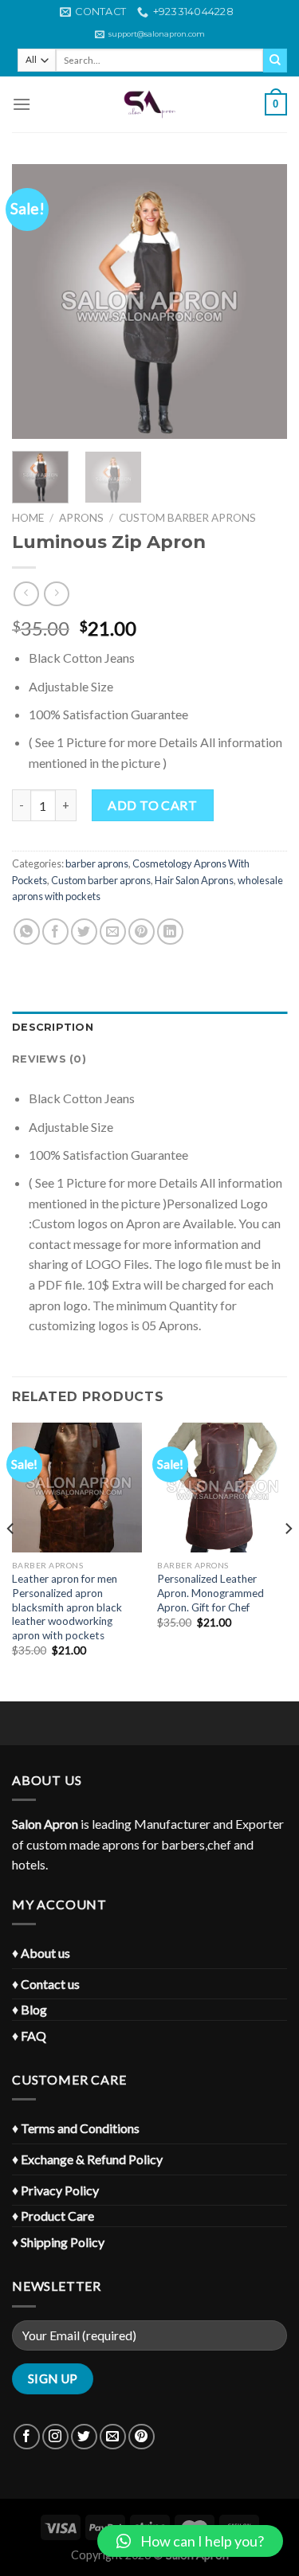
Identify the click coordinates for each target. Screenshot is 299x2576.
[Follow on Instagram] (55, 2437)
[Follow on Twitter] (84, 2437)
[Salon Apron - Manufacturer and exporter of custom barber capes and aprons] (150, 104)
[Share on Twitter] (84, 932)
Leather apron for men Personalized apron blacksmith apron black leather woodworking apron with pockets (67, 1607)
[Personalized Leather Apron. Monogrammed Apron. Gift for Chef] (222, 1488)
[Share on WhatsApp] (27, 932)
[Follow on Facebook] (27, 2437)
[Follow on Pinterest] (142, 2437)
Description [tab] (53, 1027)
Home (28, 518)
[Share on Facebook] (55, 932)
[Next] (262, 301)
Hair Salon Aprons (194, 880)
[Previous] (37, 301)
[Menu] (22, 104)
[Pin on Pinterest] (142, 932)
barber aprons (97, 863)
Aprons (81, 518)
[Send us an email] (113, 2437)
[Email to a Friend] (113, 932)
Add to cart (152, 805)
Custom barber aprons (187, 518)
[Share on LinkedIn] (170, 932)
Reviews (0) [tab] (49, 1059)
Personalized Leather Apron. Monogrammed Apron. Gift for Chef (210, 1593)
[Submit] (275, 61)
